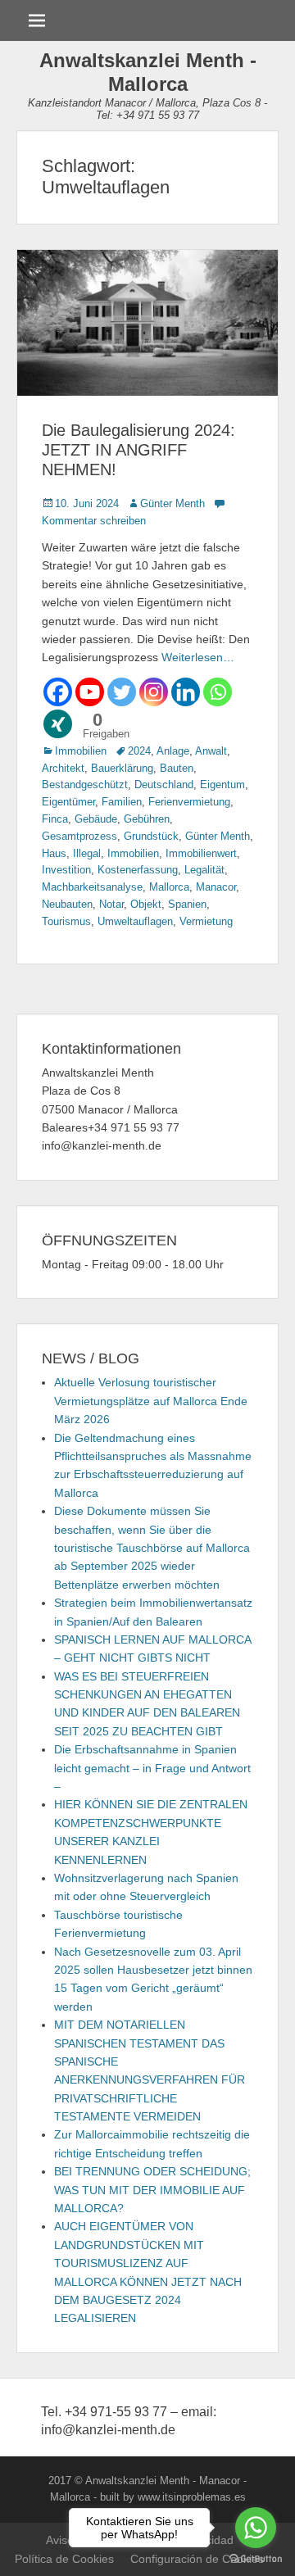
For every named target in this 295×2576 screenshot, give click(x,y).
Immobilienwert (201, 853)
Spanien (187, 904)
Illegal (87, 853)
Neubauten (67, 904)
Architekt (63, 768)
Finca (55, 819)
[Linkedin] (186, 692)
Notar (111, 904)
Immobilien (81, 751)
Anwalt (211, 751)
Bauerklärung (122, 768)
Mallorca (169, 887)
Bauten (177, 768)
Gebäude (96, 819)
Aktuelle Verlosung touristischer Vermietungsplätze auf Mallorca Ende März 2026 (151, 1401)
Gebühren (147, 819)
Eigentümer (68, 802)
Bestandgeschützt (85, 785)
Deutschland (164, 785)
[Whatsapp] (218, 692)
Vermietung (206, 921)
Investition (66, 870)
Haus (54, 853)
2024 (139, 751)
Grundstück (151, 836)
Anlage (173, 751)
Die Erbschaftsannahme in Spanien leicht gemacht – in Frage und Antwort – (152, 1768)
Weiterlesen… (198, 657)
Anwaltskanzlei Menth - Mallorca (148, 72)
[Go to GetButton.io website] (256, 2559)
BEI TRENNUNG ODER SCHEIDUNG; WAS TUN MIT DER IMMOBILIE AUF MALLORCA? (152, 2190)
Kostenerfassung (138, 870)
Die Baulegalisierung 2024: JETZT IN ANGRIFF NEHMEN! (138, 450)
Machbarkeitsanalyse (92, 887)
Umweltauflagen (135, 921)
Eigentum (222, 785)
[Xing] (58, 724)
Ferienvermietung (189, 802)
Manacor (216, 887)
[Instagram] (154, 692)
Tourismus (66, 921)
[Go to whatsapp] (256, 2528)
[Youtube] (90, 692)
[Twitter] (122, 692)
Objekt (146, 904)
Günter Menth (172, 503)
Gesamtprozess (79, 836)
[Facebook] (58, 692)
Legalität (204, 870)
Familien (122, 802)
